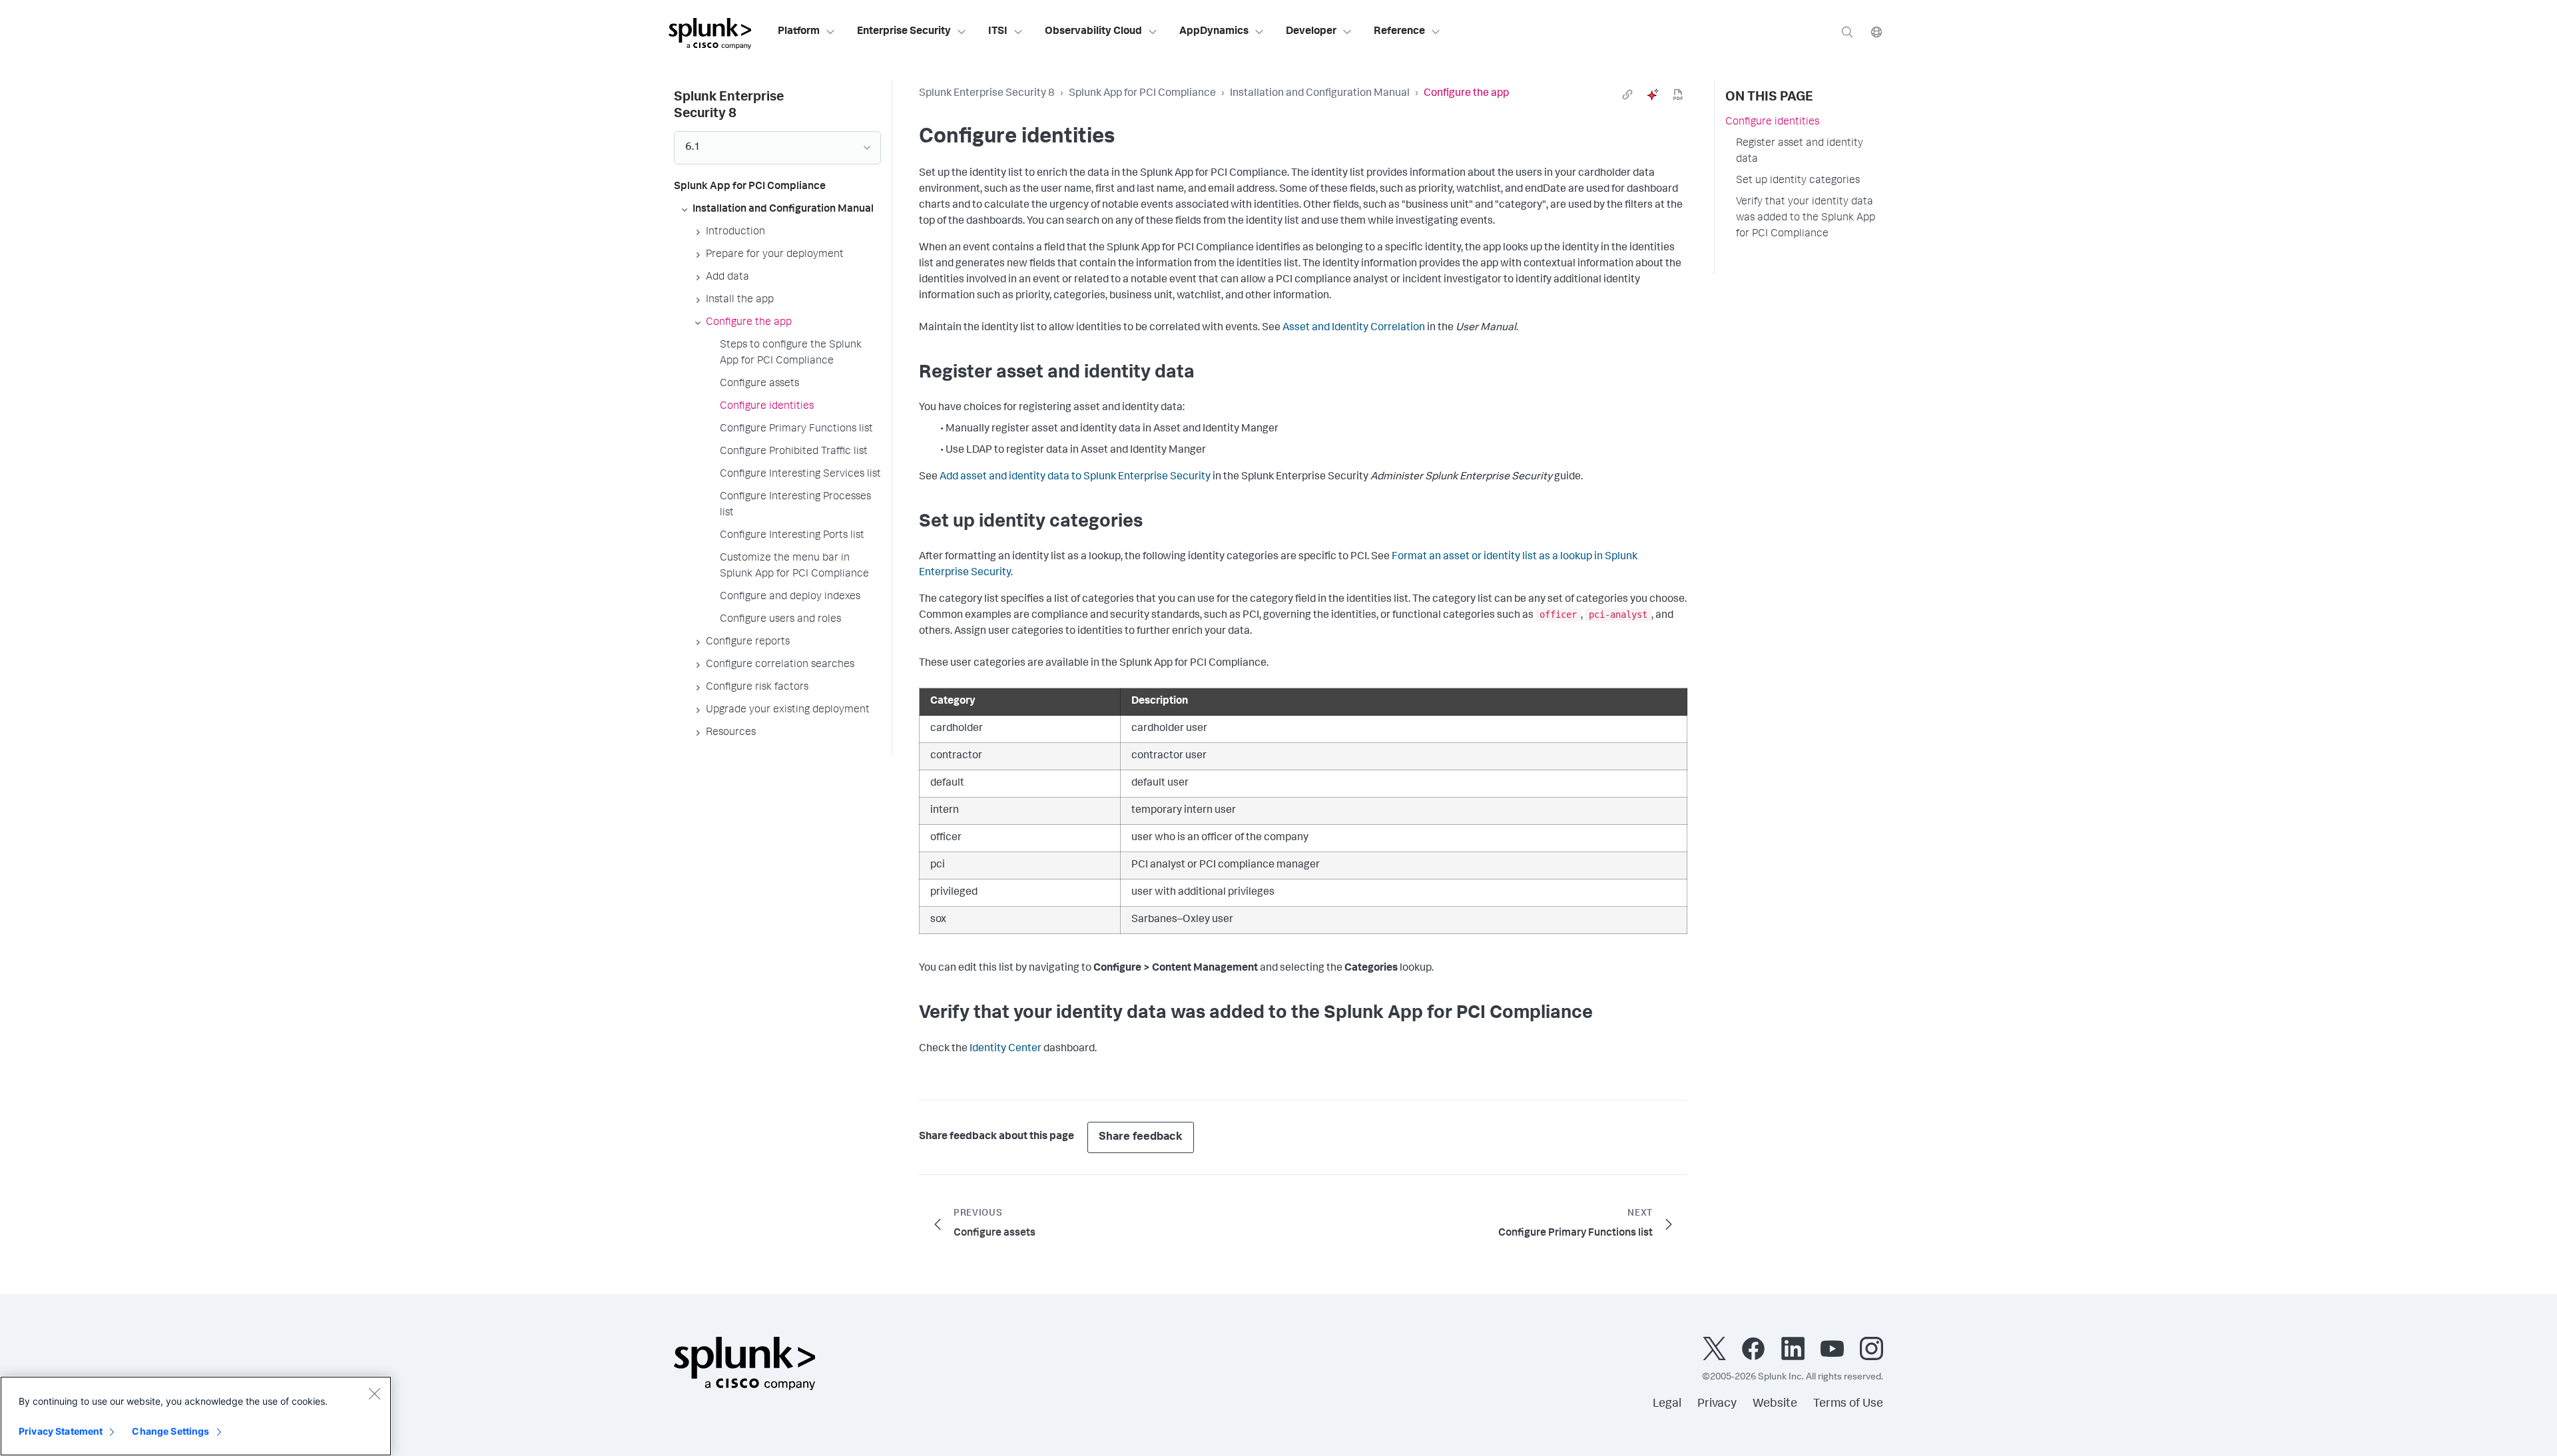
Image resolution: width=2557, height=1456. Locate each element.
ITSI (998, 32)
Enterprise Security (904, 32)
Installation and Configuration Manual (1320, 94)
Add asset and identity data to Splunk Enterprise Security (1075, 477)
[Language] (1876, 32)
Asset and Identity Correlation (1354, 328)
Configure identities (1772, 122)
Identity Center (1005, 1049)
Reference (1399, 32)
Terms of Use (1848, 1404)
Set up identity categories (1798, 181)
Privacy (1717, 1404)
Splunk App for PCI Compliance (1142, 94)
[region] (196, 1416)
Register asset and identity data (1800, 152)
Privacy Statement (61, 1431)
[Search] (1847, 32)
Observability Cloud (1093, 32)
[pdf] (1678, 95)
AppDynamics (1214, 32)
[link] (1627, 95)
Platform (799, 32)
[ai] (1653, 95)
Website (1775, 1404)
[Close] (374, 1393)
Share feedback (1141, 1137)
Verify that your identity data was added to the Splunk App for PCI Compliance (1806, 218)
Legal (1667, 1404)
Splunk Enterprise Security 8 (987, 94)
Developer (1311, 32)
